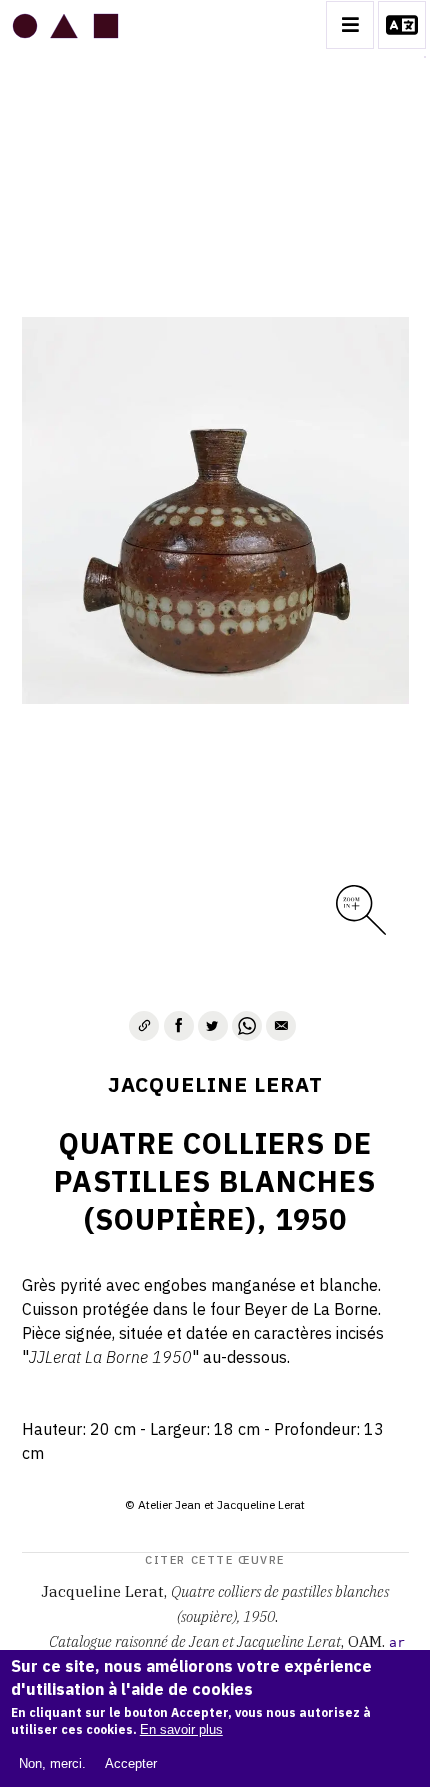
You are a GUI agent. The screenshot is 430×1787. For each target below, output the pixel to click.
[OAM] (65, 25)
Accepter (131, 1763)
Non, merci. (52, 1763)
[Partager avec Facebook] (179, 1026)
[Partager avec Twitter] (213, 1026)
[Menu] (350, 25)
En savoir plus (181, 1729)
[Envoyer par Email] (281, 1026)
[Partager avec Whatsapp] (247, 1026)
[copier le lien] (144, 1026)
